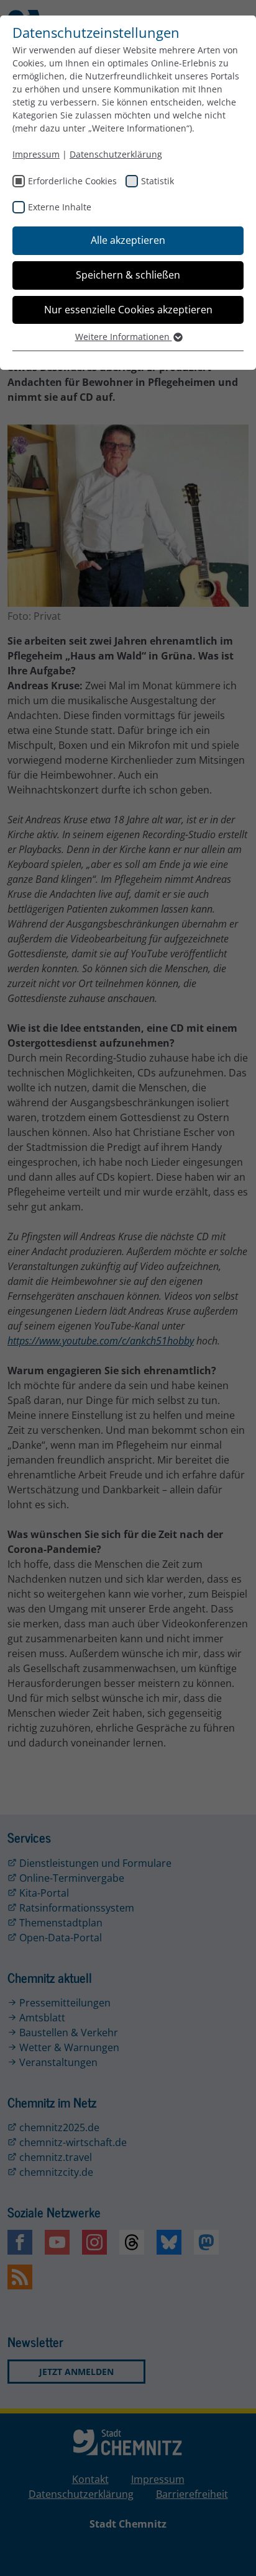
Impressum (36, 154)
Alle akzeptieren (128, 240)
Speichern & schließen (128, 275)
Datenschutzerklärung (116, 154)
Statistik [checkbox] (158, 181)
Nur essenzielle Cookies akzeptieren (128, 310)
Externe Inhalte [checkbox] (60, 207)
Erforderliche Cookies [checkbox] (72, 181)
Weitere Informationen (124, 337)
